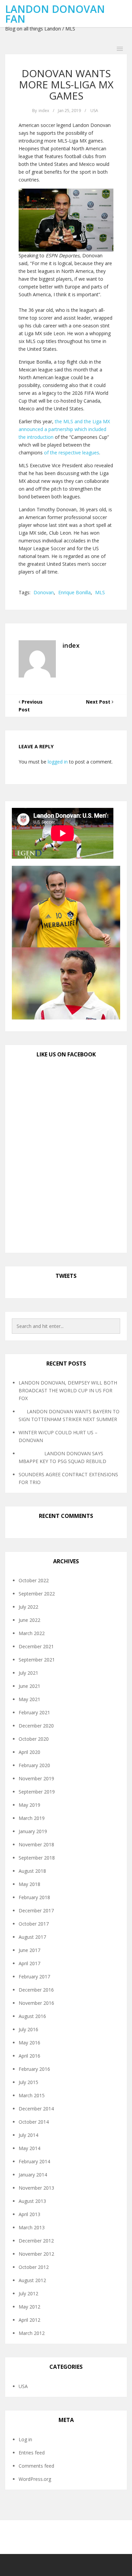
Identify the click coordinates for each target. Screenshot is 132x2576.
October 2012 (34, 2267)
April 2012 (29, 2320)
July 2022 (28, 1607)
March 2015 (32, 2095)
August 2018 (32, 1871)
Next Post (99, 702)
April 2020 (29, 1752)
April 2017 (29, 1963)
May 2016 (29, 2043)
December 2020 (36, 1726)
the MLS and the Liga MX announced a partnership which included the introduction (64, 429)
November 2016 (36, 2003)
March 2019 (32, 1818)
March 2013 (32, 2227)
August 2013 (32, 2201)
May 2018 (29, 1884)
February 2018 (34, 1897)
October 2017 (34, 1924)
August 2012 (32, 2280)
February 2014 (34, 2161)
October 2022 (34, 1580)
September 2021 (37, 1660)
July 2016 (28, 2029)
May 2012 (29, 2307)
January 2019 (33, 1831)
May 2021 (29, 1699)
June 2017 (29, 1950)
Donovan (44, 592)
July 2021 (28, 1673)
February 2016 (34, 2069)
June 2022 (29, 1620)
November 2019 (36, 1778)
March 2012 (32, 2333)
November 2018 (36, 1844)
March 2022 (32, 1633)
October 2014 (34, 2122)
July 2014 (28, 2135)
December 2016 (36, 1990)
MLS (100, 592)
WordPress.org (35, 2479)
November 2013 (36, 2188)
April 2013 (29, 2214)
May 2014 (29, 2148)
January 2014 (33, 2175)
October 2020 (34, 1739)
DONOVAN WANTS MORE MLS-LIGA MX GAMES (66, 84)
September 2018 (37, 1858)
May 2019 (29, 1805)
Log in (25, 2439)
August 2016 (32, 2016)
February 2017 (34, 1977)
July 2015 (28, 2082)
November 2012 (36, 2254)
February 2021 (34, 1712)
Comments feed (36, 2466)
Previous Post (31, 706)
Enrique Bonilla (74, 592)
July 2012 (28, 2293)
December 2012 (36, 2241)
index (44, 111)
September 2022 (37, 1594)
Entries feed (32, 2453)
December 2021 (36, 1646)
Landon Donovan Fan (55, 14)
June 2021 (29, 1686)
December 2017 (36, 1910)
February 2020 (34, 1765)
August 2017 (32, 1937)
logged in (58, 762)
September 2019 (37, 1792)
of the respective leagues (72, 453)
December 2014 (36, 2109)
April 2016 (29, 2056)
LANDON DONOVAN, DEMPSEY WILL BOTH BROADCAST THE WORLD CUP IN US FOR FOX (68, 1390)
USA (94, 111)
